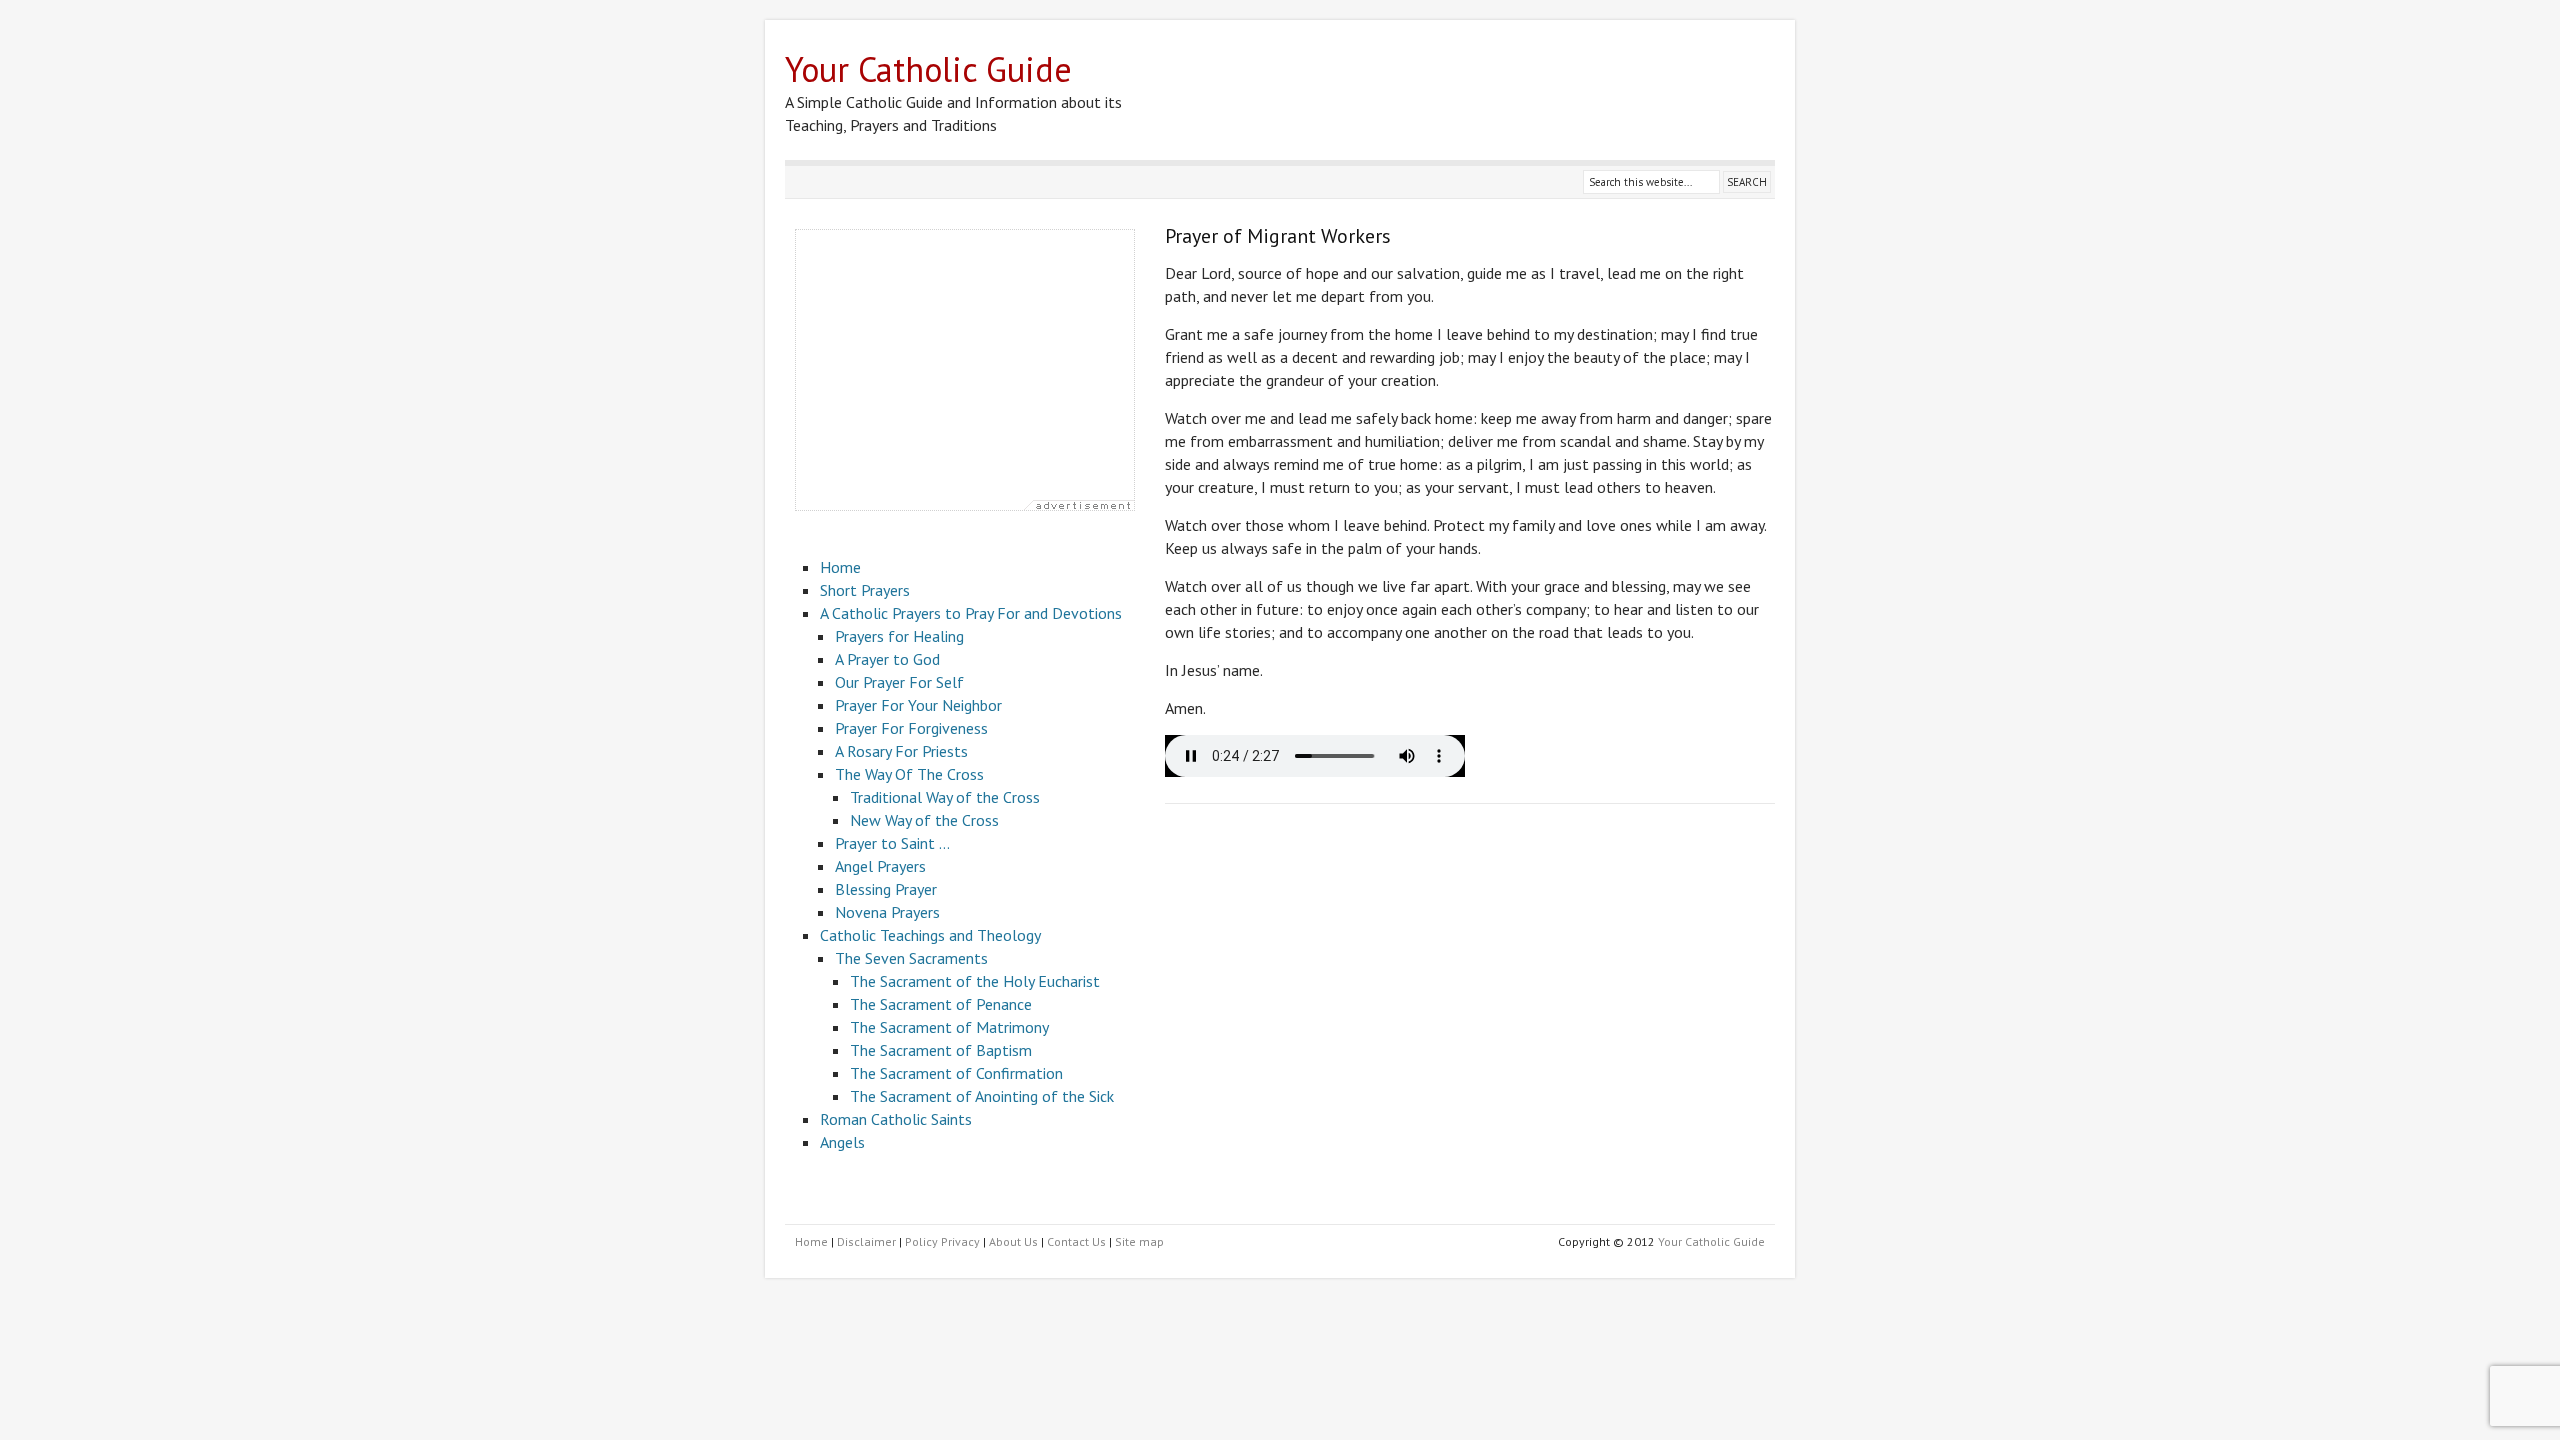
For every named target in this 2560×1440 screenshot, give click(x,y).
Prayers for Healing (899, 636)
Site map (1139, 1241)
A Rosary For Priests (901, 751)
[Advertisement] (965, 370)
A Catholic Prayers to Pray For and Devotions (971, 613)
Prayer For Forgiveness (911, 728)
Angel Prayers (880, 866)
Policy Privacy (942, 1241)
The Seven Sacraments (911, 958)
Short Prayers (865, 590)
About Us (1013, 1241)
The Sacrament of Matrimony (949, 1027)
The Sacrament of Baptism (941, 1050)
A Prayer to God (887, 659)
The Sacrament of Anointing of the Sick (982, 1096)
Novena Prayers (887, 912)
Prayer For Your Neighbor (918, 705)
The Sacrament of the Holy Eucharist (975, 981)
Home (840, 567)
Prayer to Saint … (892, 843)
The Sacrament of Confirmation (956, 1073)
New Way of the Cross (924, 820)
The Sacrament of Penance (941, 1004)
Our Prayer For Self (899, 682)
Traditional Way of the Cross (945, 797)
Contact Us (1076, 1241)
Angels (842, 1142)
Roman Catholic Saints (896, 1119)
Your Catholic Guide (1711, 1241)
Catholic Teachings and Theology (930, 935)
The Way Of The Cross (909, 774)
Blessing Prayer (886, 889)
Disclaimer (866, 1241)
